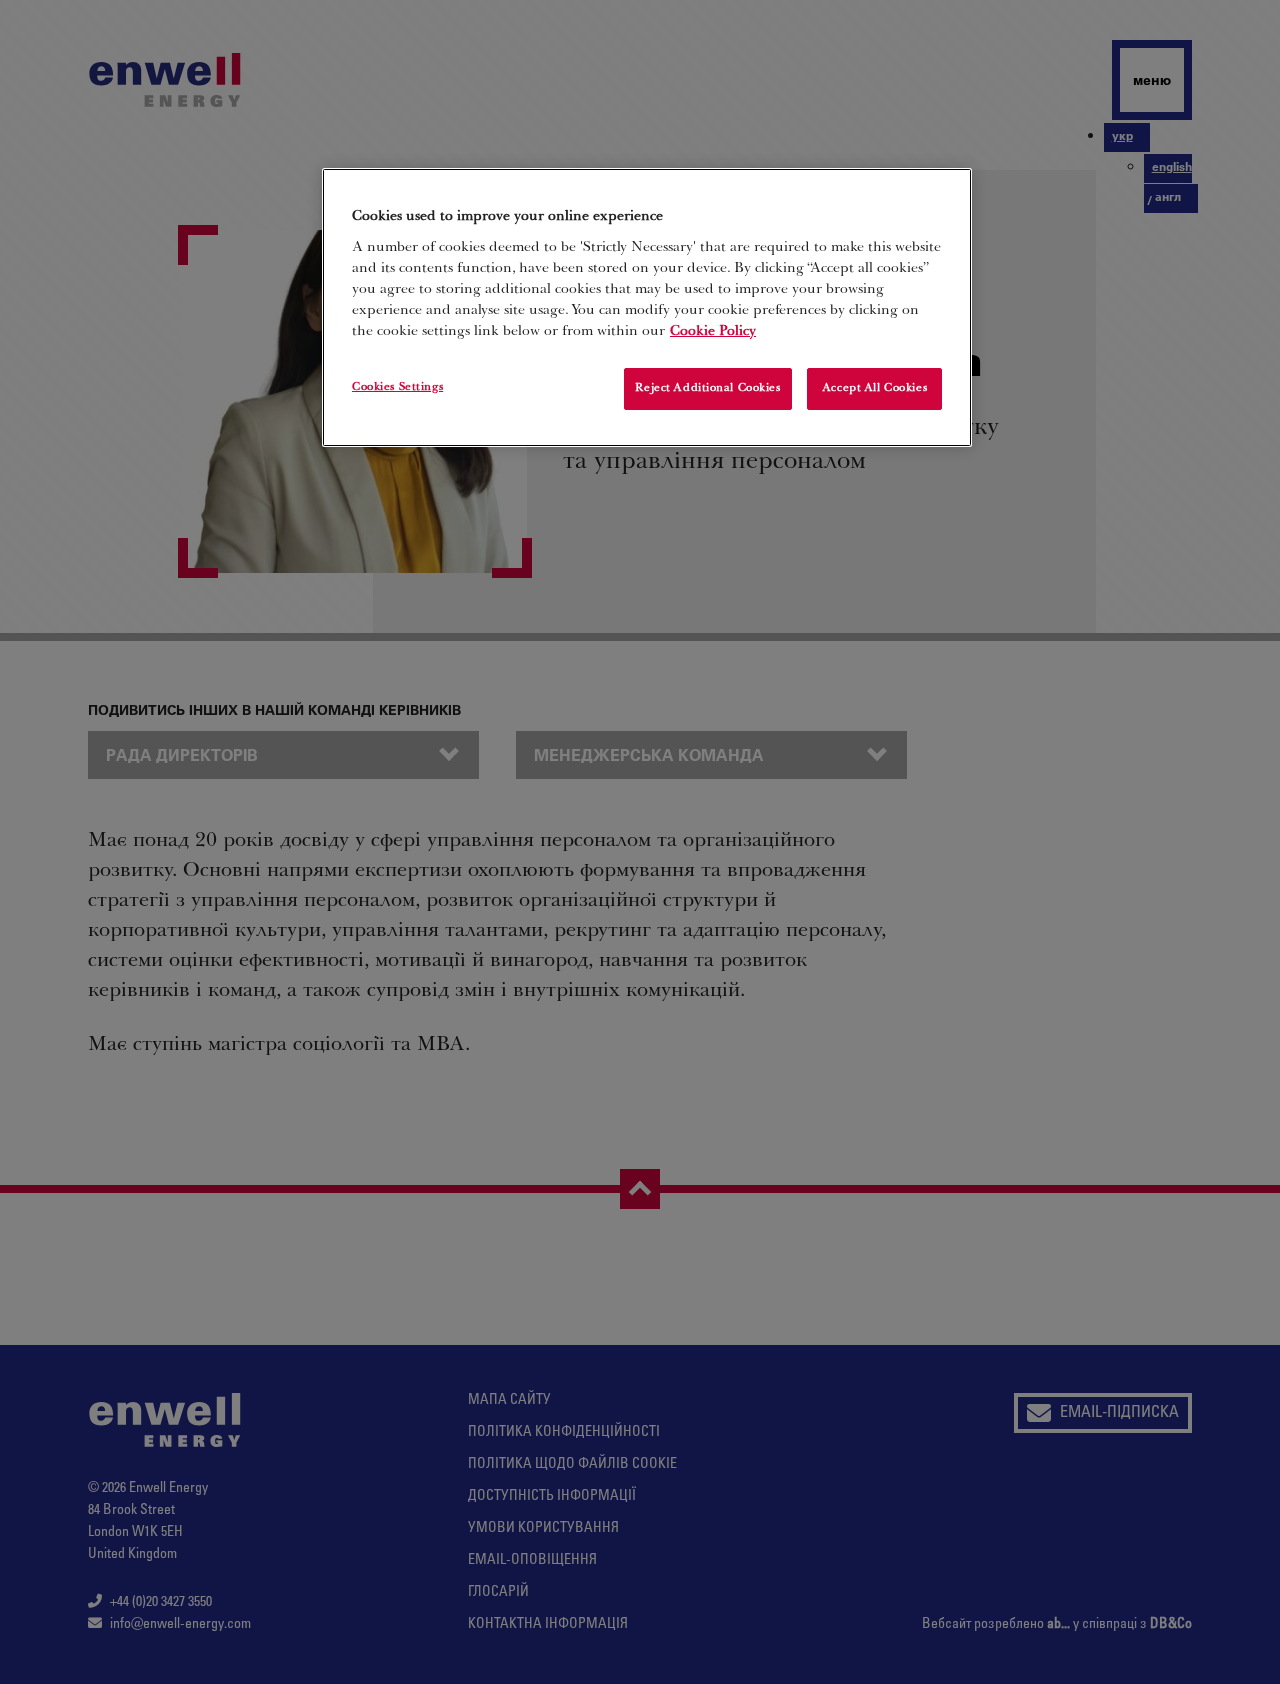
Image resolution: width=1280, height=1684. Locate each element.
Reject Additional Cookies (707, 388)
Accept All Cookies (874, 388)
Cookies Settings (397, 387)
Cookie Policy (713, 332)
